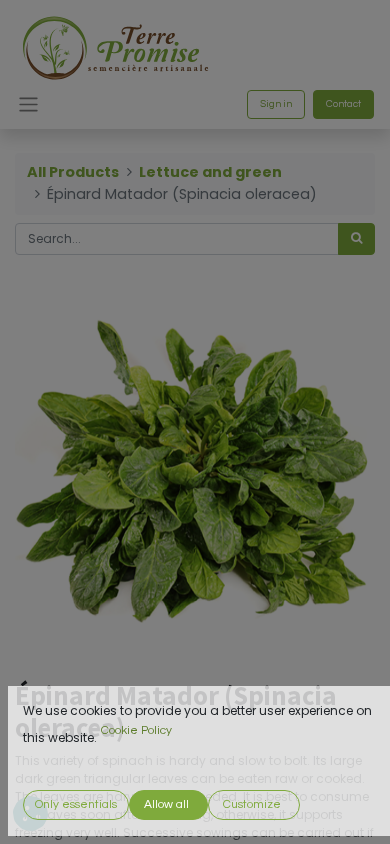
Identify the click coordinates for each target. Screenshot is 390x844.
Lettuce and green (210, 172)
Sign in (276, 104)
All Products (73, 172)
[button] (76, 805)
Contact (343, 104)
